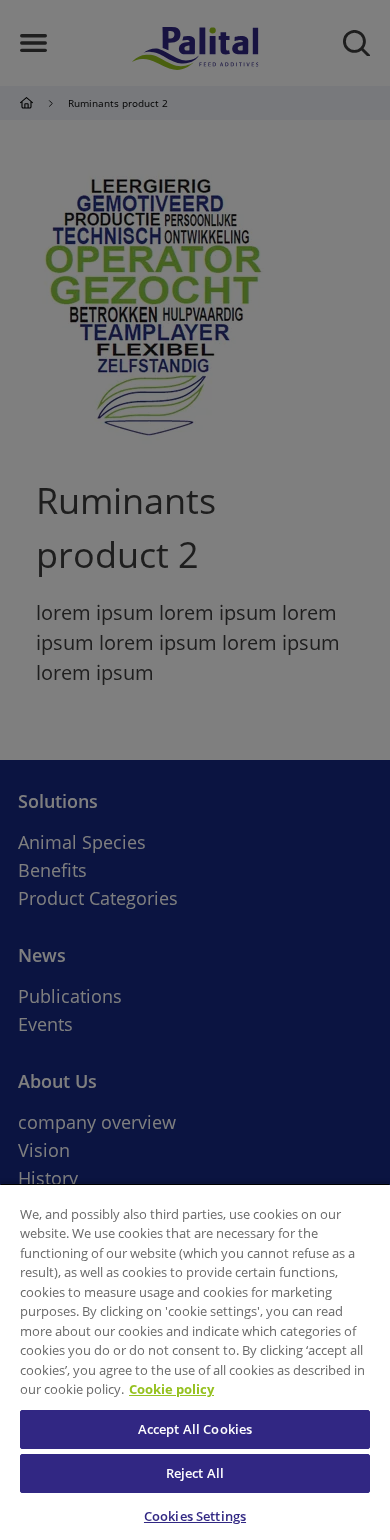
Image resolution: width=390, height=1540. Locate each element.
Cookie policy (171, 1389)
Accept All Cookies (195, 1429)
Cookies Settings (195, 1516)
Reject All (195, 1473)
